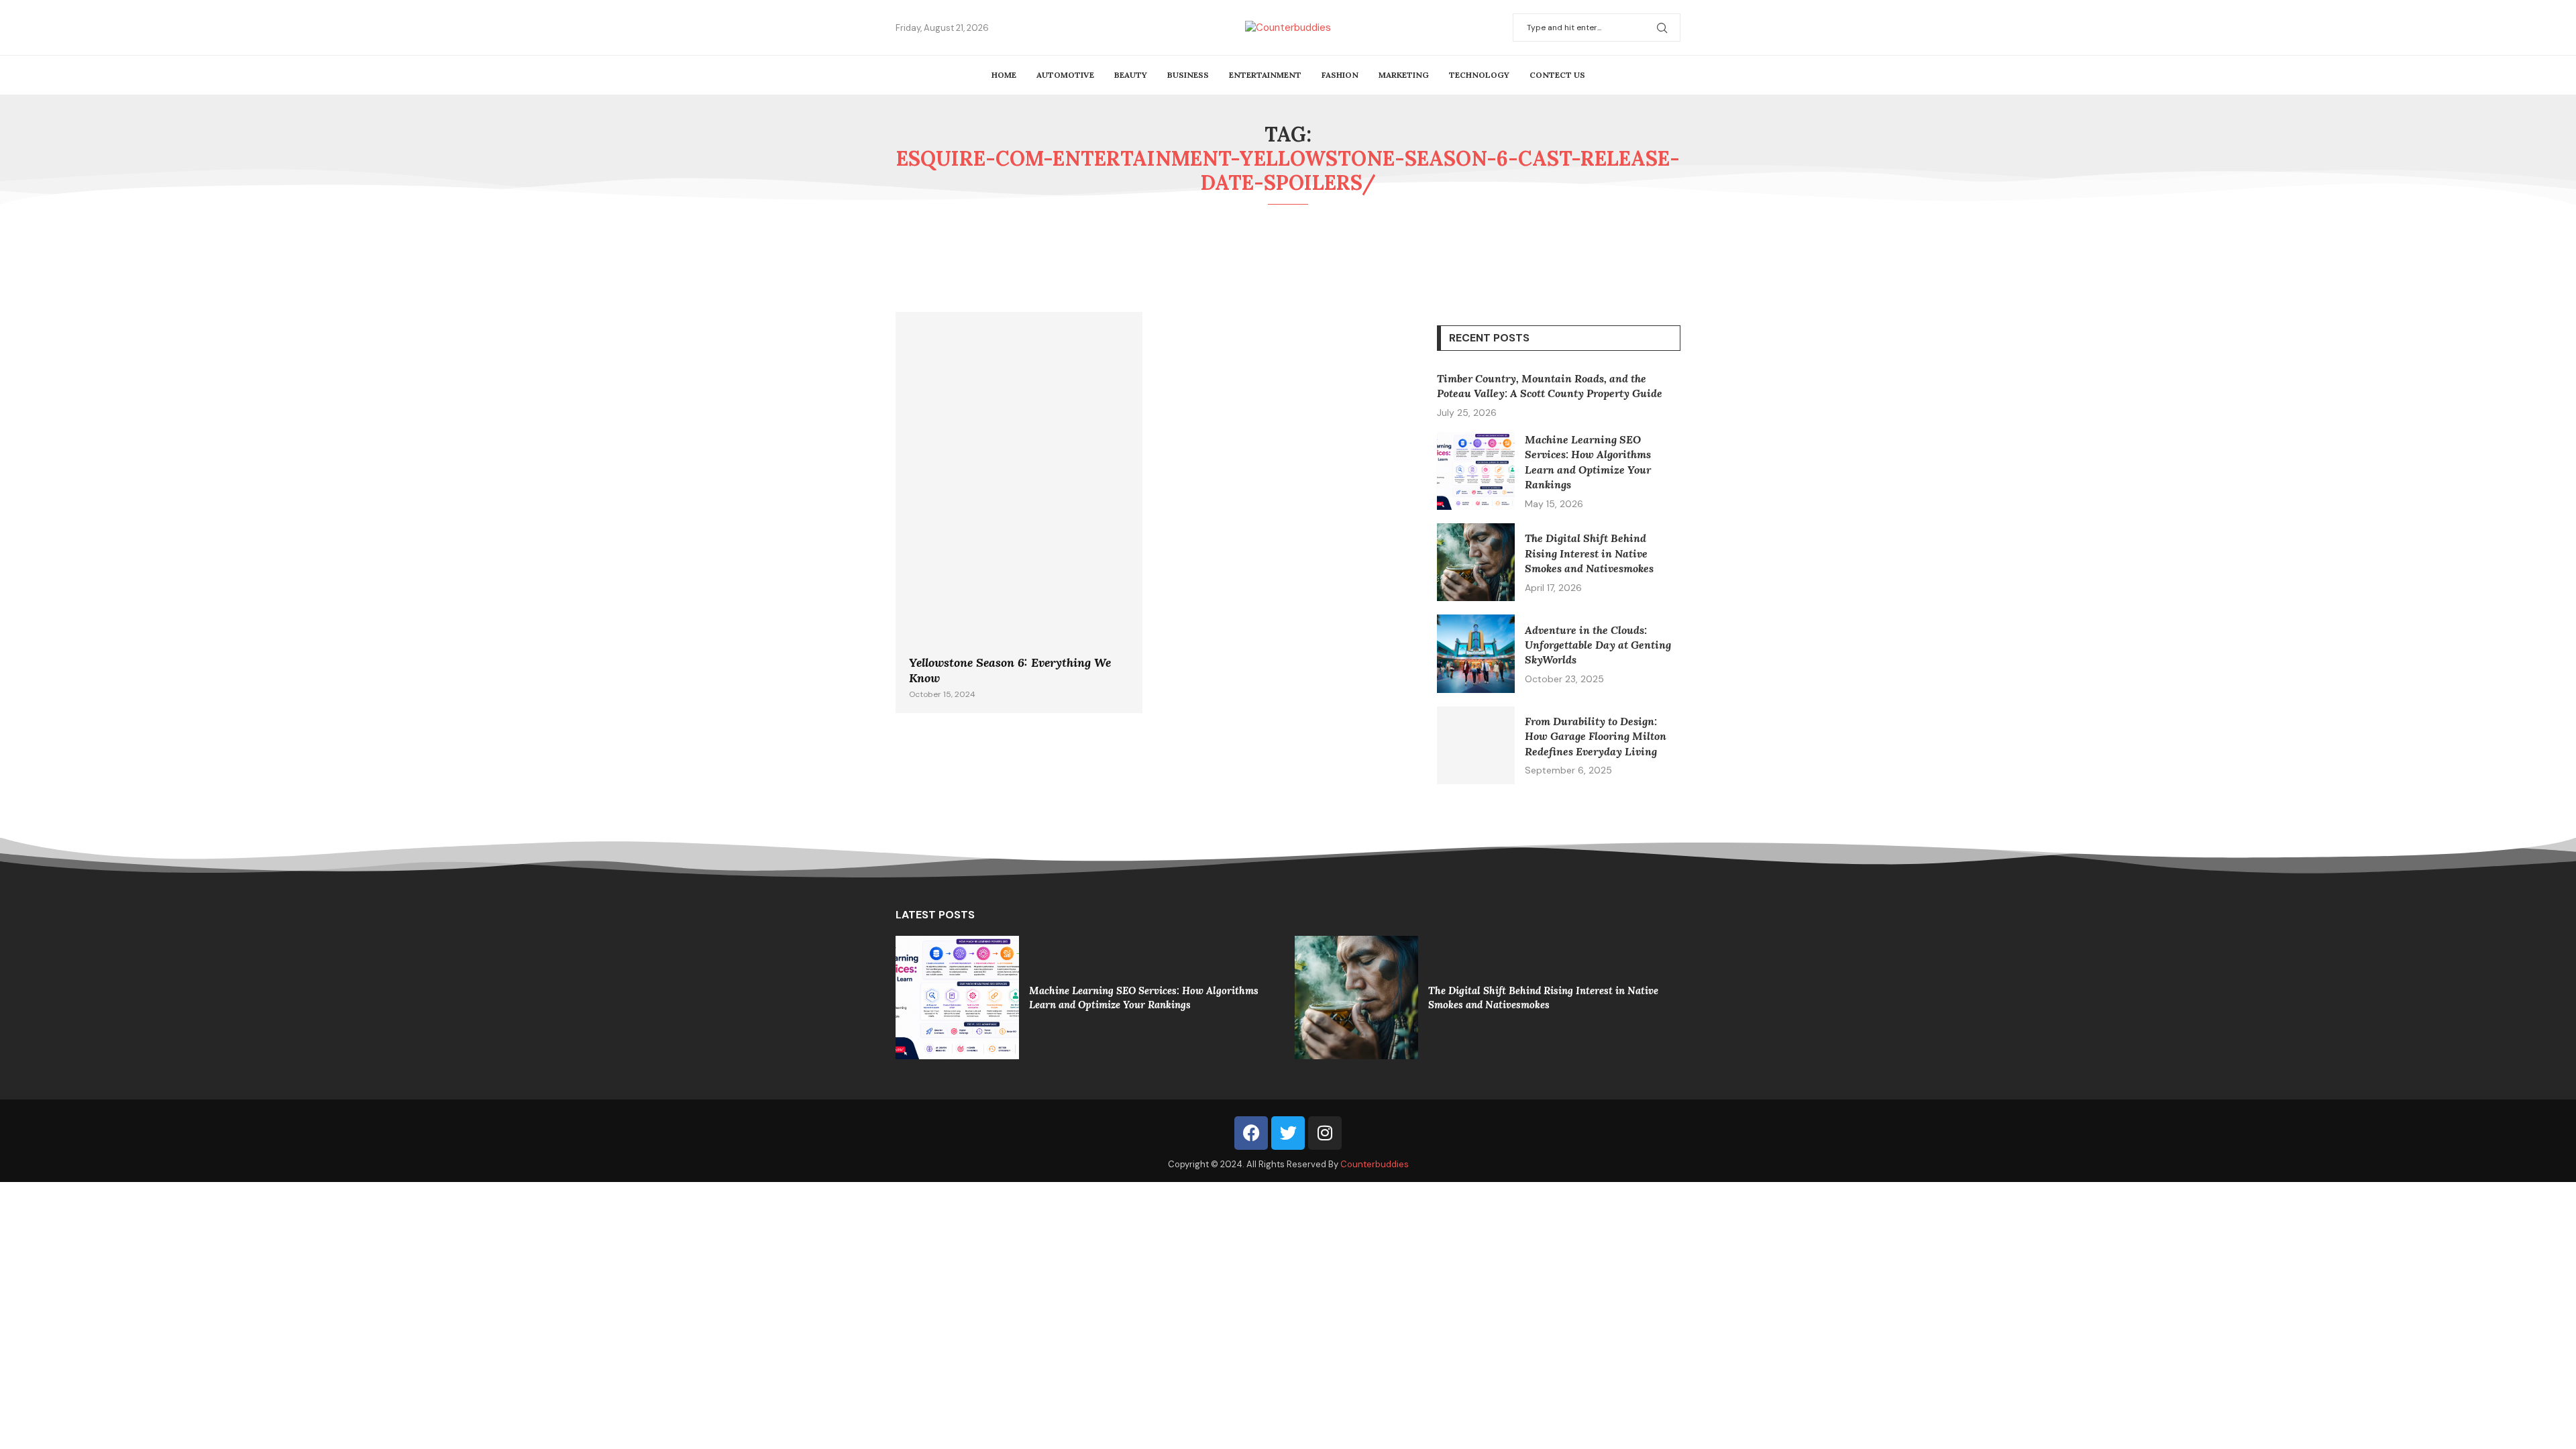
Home (1004, 75)
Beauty (1131, 75)
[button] (914, 997)
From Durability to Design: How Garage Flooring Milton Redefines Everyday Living (1596, 736)
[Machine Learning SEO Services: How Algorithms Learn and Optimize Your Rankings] (1476, 471)
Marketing (1404, 75)
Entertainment (1265, 75)
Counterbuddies (1375, 1164)
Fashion (1340, 75)
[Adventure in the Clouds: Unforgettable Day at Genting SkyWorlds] (1476, 653)
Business (1188, 75)
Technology (1479, 75)
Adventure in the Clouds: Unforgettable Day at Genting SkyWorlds (1598, 645)
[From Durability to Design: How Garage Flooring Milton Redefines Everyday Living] (1476, 745)
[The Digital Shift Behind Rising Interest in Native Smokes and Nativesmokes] (1476, 562)
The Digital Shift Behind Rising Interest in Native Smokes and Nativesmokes (1589, 553)
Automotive (1065, 75)
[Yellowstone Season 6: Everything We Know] (1019, 513)
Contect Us (1557, 75)
